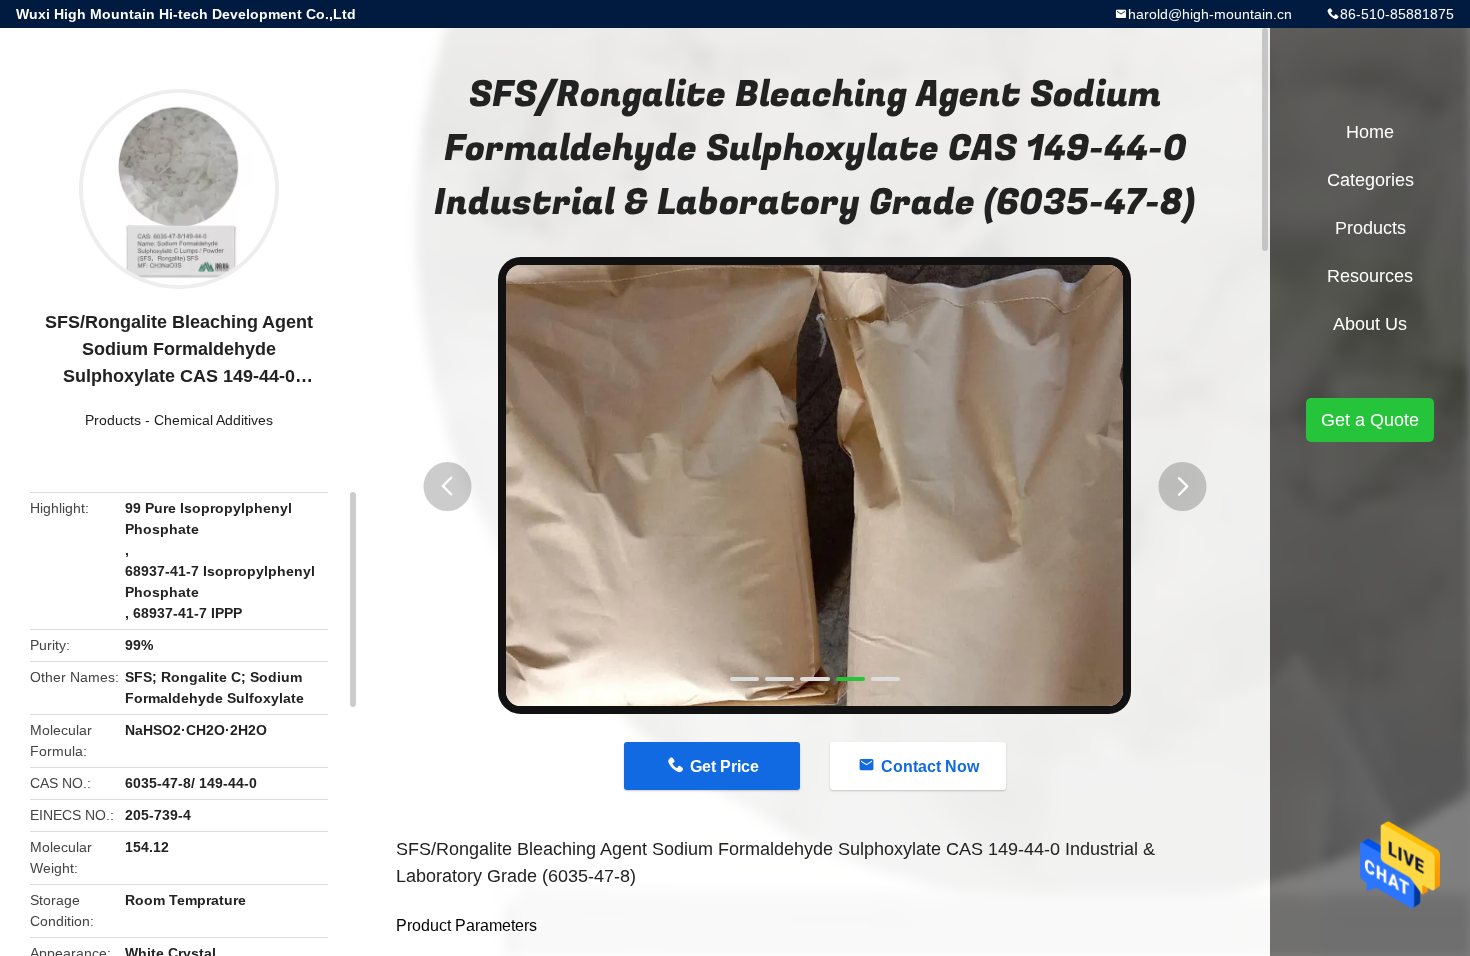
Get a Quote (1370, 420)
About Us (1370, 324)
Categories (1370, 180)
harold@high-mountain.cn (1210, 14)
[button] (447, 486)
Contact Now (930, 766)
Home (1370, 132)
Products (113, 420)
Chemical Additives (213, 420)
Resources (1370, 276)
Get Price (724, 766)
